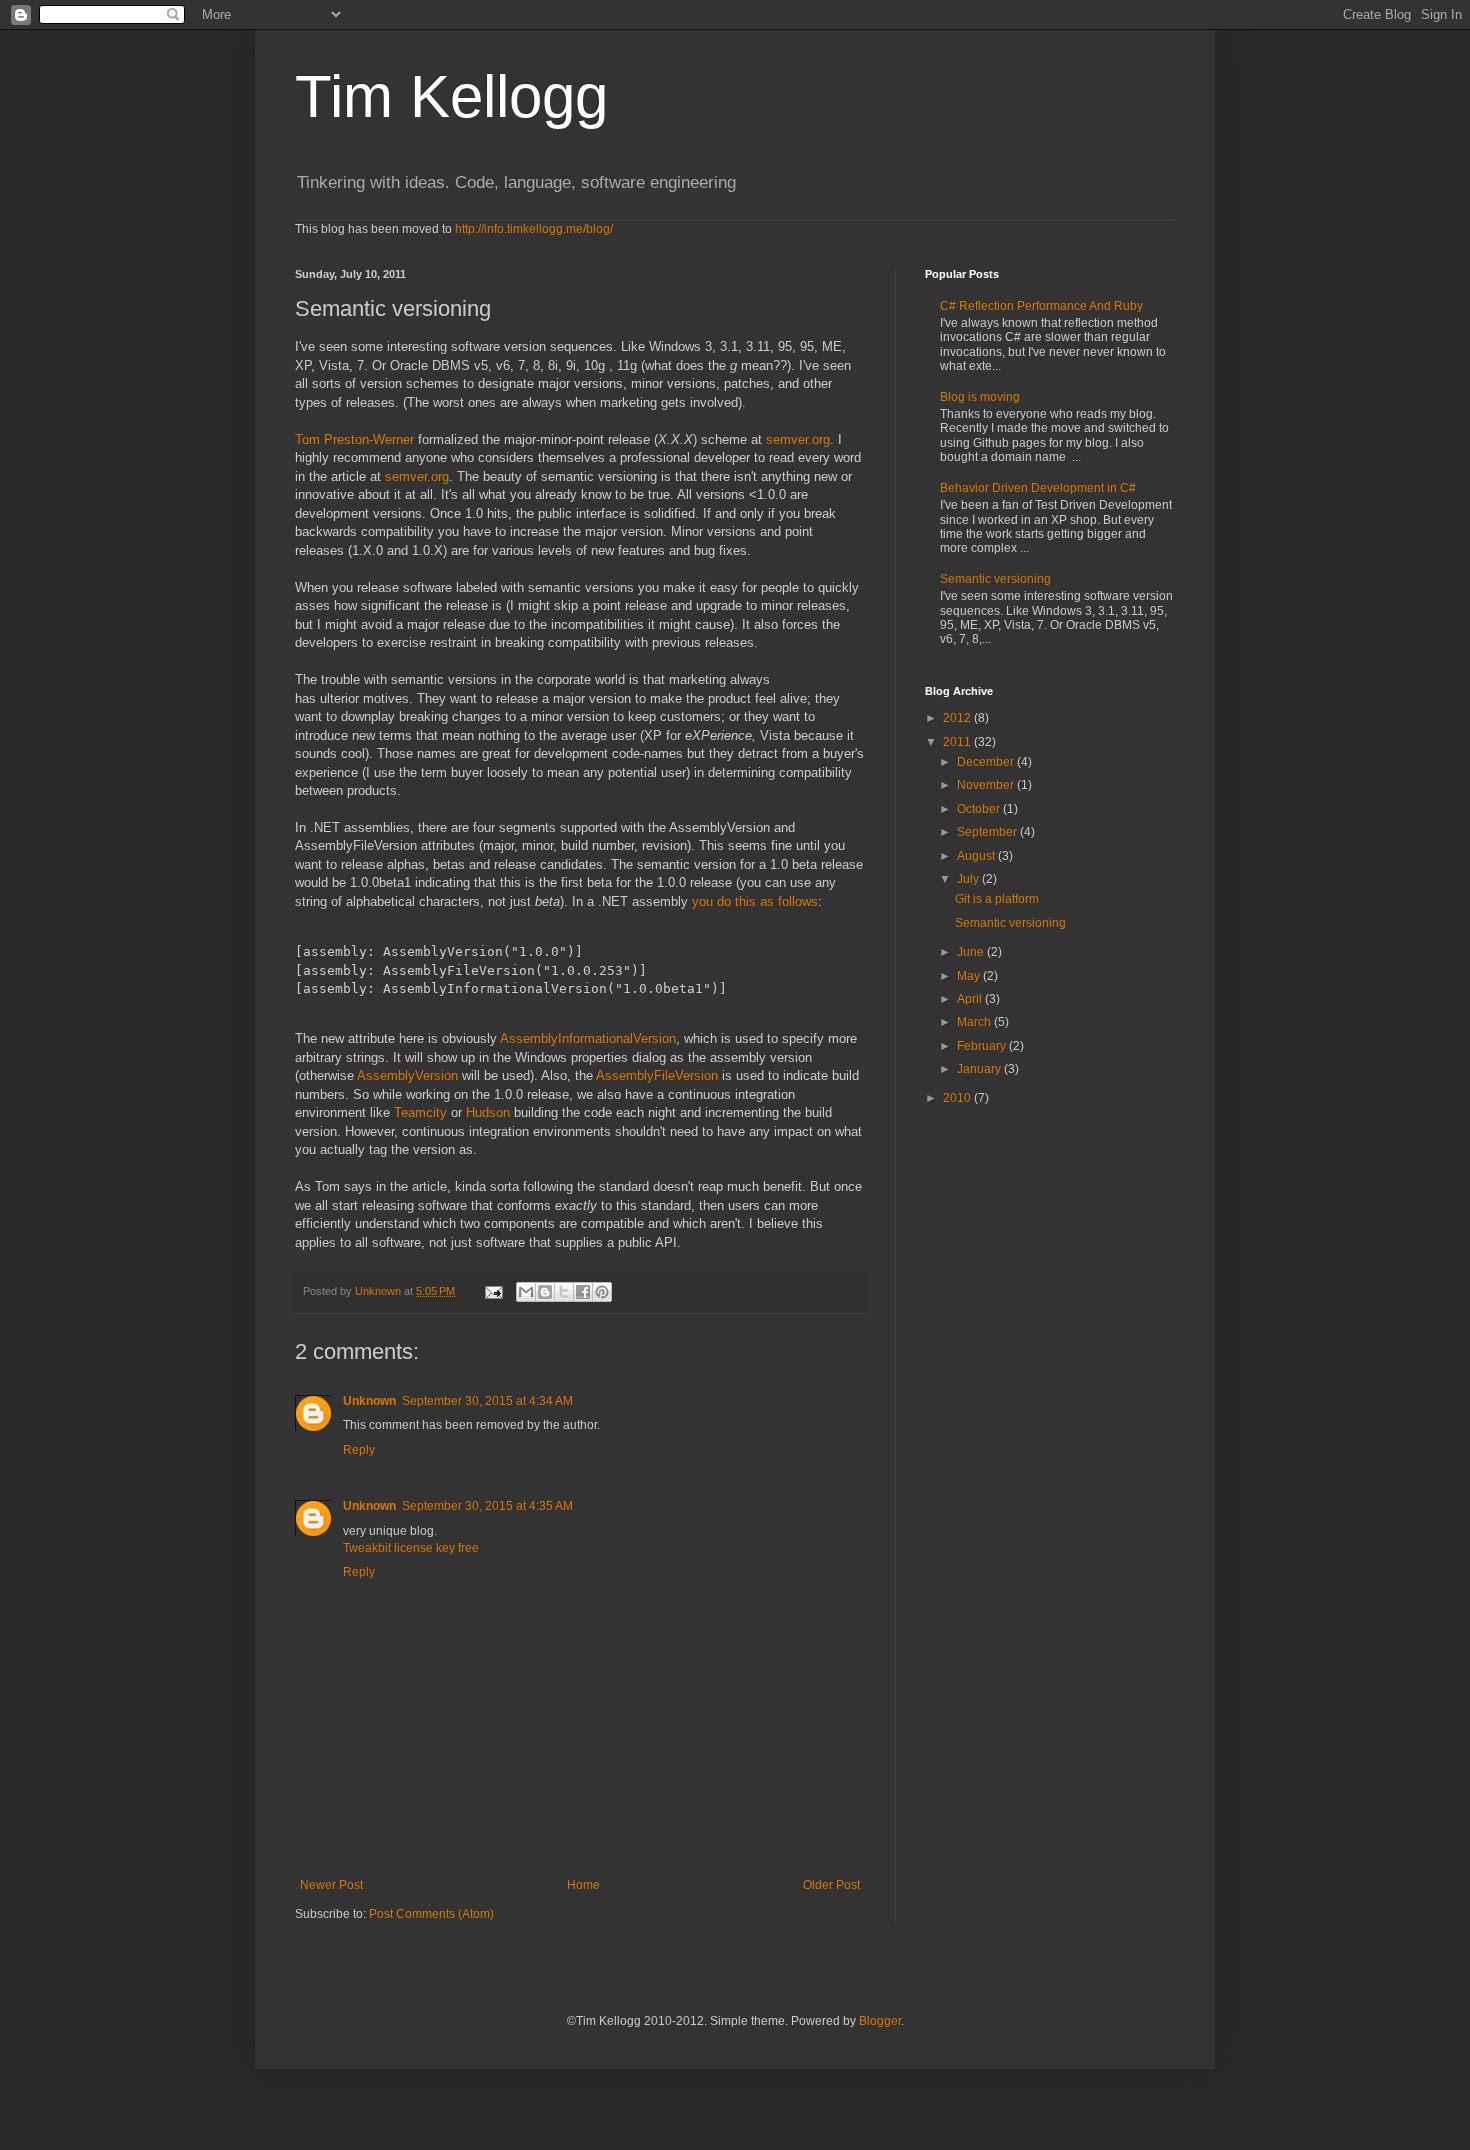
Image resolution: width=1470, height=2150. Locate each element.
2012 (958, 718)
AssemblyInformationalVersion (588, 1038)
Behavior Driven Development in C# (1038, 488)
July (969, 879)
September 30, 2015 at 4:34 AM (487, 1401)
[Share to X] (564, 1292)
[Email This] (526, 1292)
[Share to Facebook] (583, 1292)
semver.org (798, 439)
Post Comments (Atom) (431, 1914)
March (975, 1022)
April (971, 999)
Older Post (831, 1885)
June (972, 952)
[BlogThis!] (545, 1292)
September (988, 832)
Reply (359, 1450)
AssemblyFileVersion (659, 1075)
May (970, 976)
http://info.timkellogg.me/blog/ (534, 229)
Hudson (490, 1112)
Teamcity (422, 1112)
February (983, 1046)
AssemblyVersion (409, 1075)
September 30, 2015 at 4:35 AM (487, 1506)
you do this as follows (755, 901)
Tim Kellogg (451, 96)
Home (583, 1885)
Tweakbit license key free (411, 1548)
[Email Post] (493, 1291)
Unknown (369, 1401)
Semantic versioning (995, 579)
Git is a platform (997, 899)
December (987, 762)
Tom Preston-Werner (354, 439)
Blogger (880, 2021)
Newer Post (331, 1885)
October (980, 809)
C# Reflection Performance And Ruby (1041, 306)
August (977, 856)
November (987, 785)
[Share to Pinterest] (602, 1292)
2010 (958, 1098)
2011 (958, 742)
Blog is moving (980, 397)
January (980, 1069)
